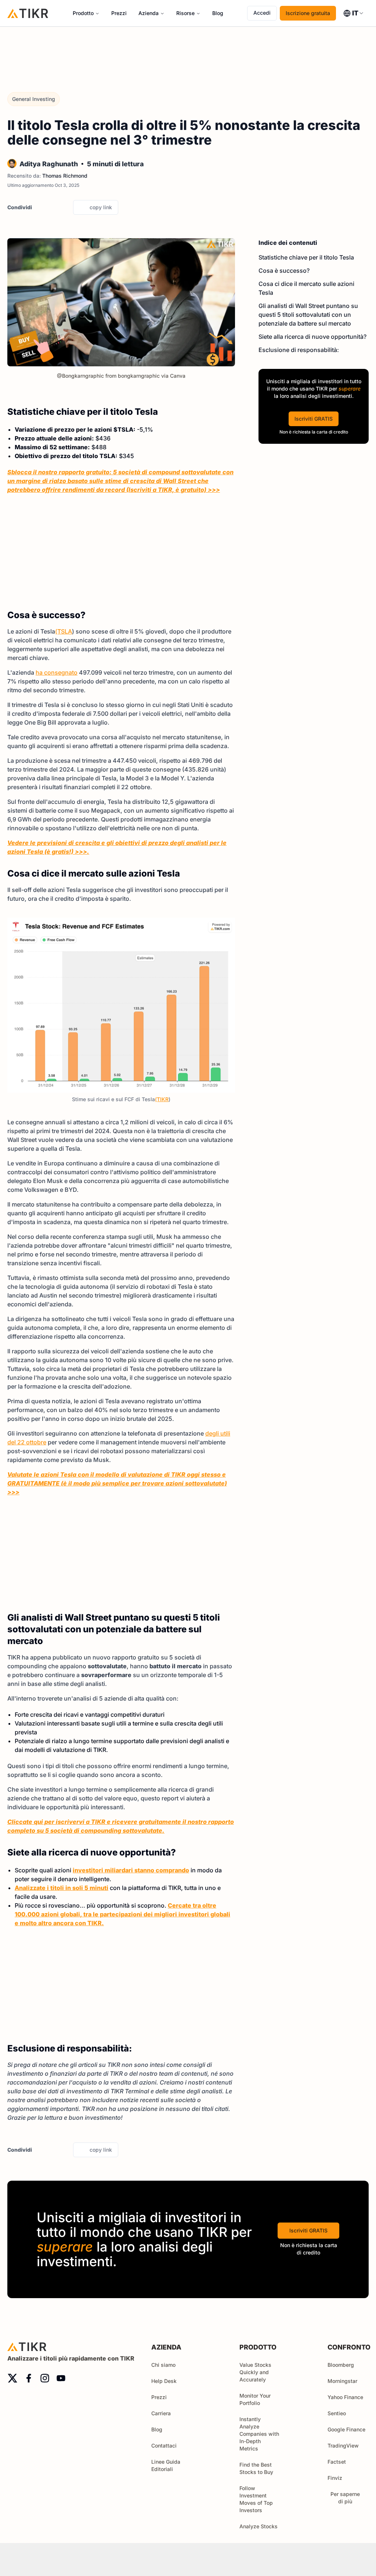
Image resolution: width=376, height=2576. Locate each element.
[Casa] (28, 13)
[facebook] (52, 207)
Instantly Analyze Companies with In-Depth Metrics (259, 2434)
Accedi (262, 13)
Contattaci (164, 2446)
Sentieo (337, 2413)
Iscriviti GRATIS (314, 419)
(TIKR (162, 1099)
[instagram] (45, 2378)
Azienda (149, 13)
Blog (218, 13)
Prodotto (83, 13)
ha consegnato (57, 672)
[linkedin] (65, 207)
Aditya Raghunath (49, 164)
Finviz (335, 2478)
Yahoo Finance (345, 2397)
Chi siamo (163, 2365)
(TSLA (64, 631)
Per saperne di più (345, 2498)
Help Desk (164, 2381)
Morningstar (342, 2381)
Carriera (161, 2413)
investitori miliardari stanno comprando (131, 1870)
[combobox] (354, 13)
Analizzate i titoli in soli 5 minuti (62, 1888)
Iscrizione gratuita (308, 13)
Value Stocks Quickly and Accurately (255, 2372)
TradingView (343, 2446)
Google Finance (346, 2429)
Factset (337, 2462)
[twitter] (40, 207)
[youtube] (61, 2378)
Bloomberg (341, 2365)
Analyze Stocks (258, 2526)
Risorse (185, 13)
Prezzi (119, 13)
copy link (101, 207)
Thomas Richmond (65, 176)
